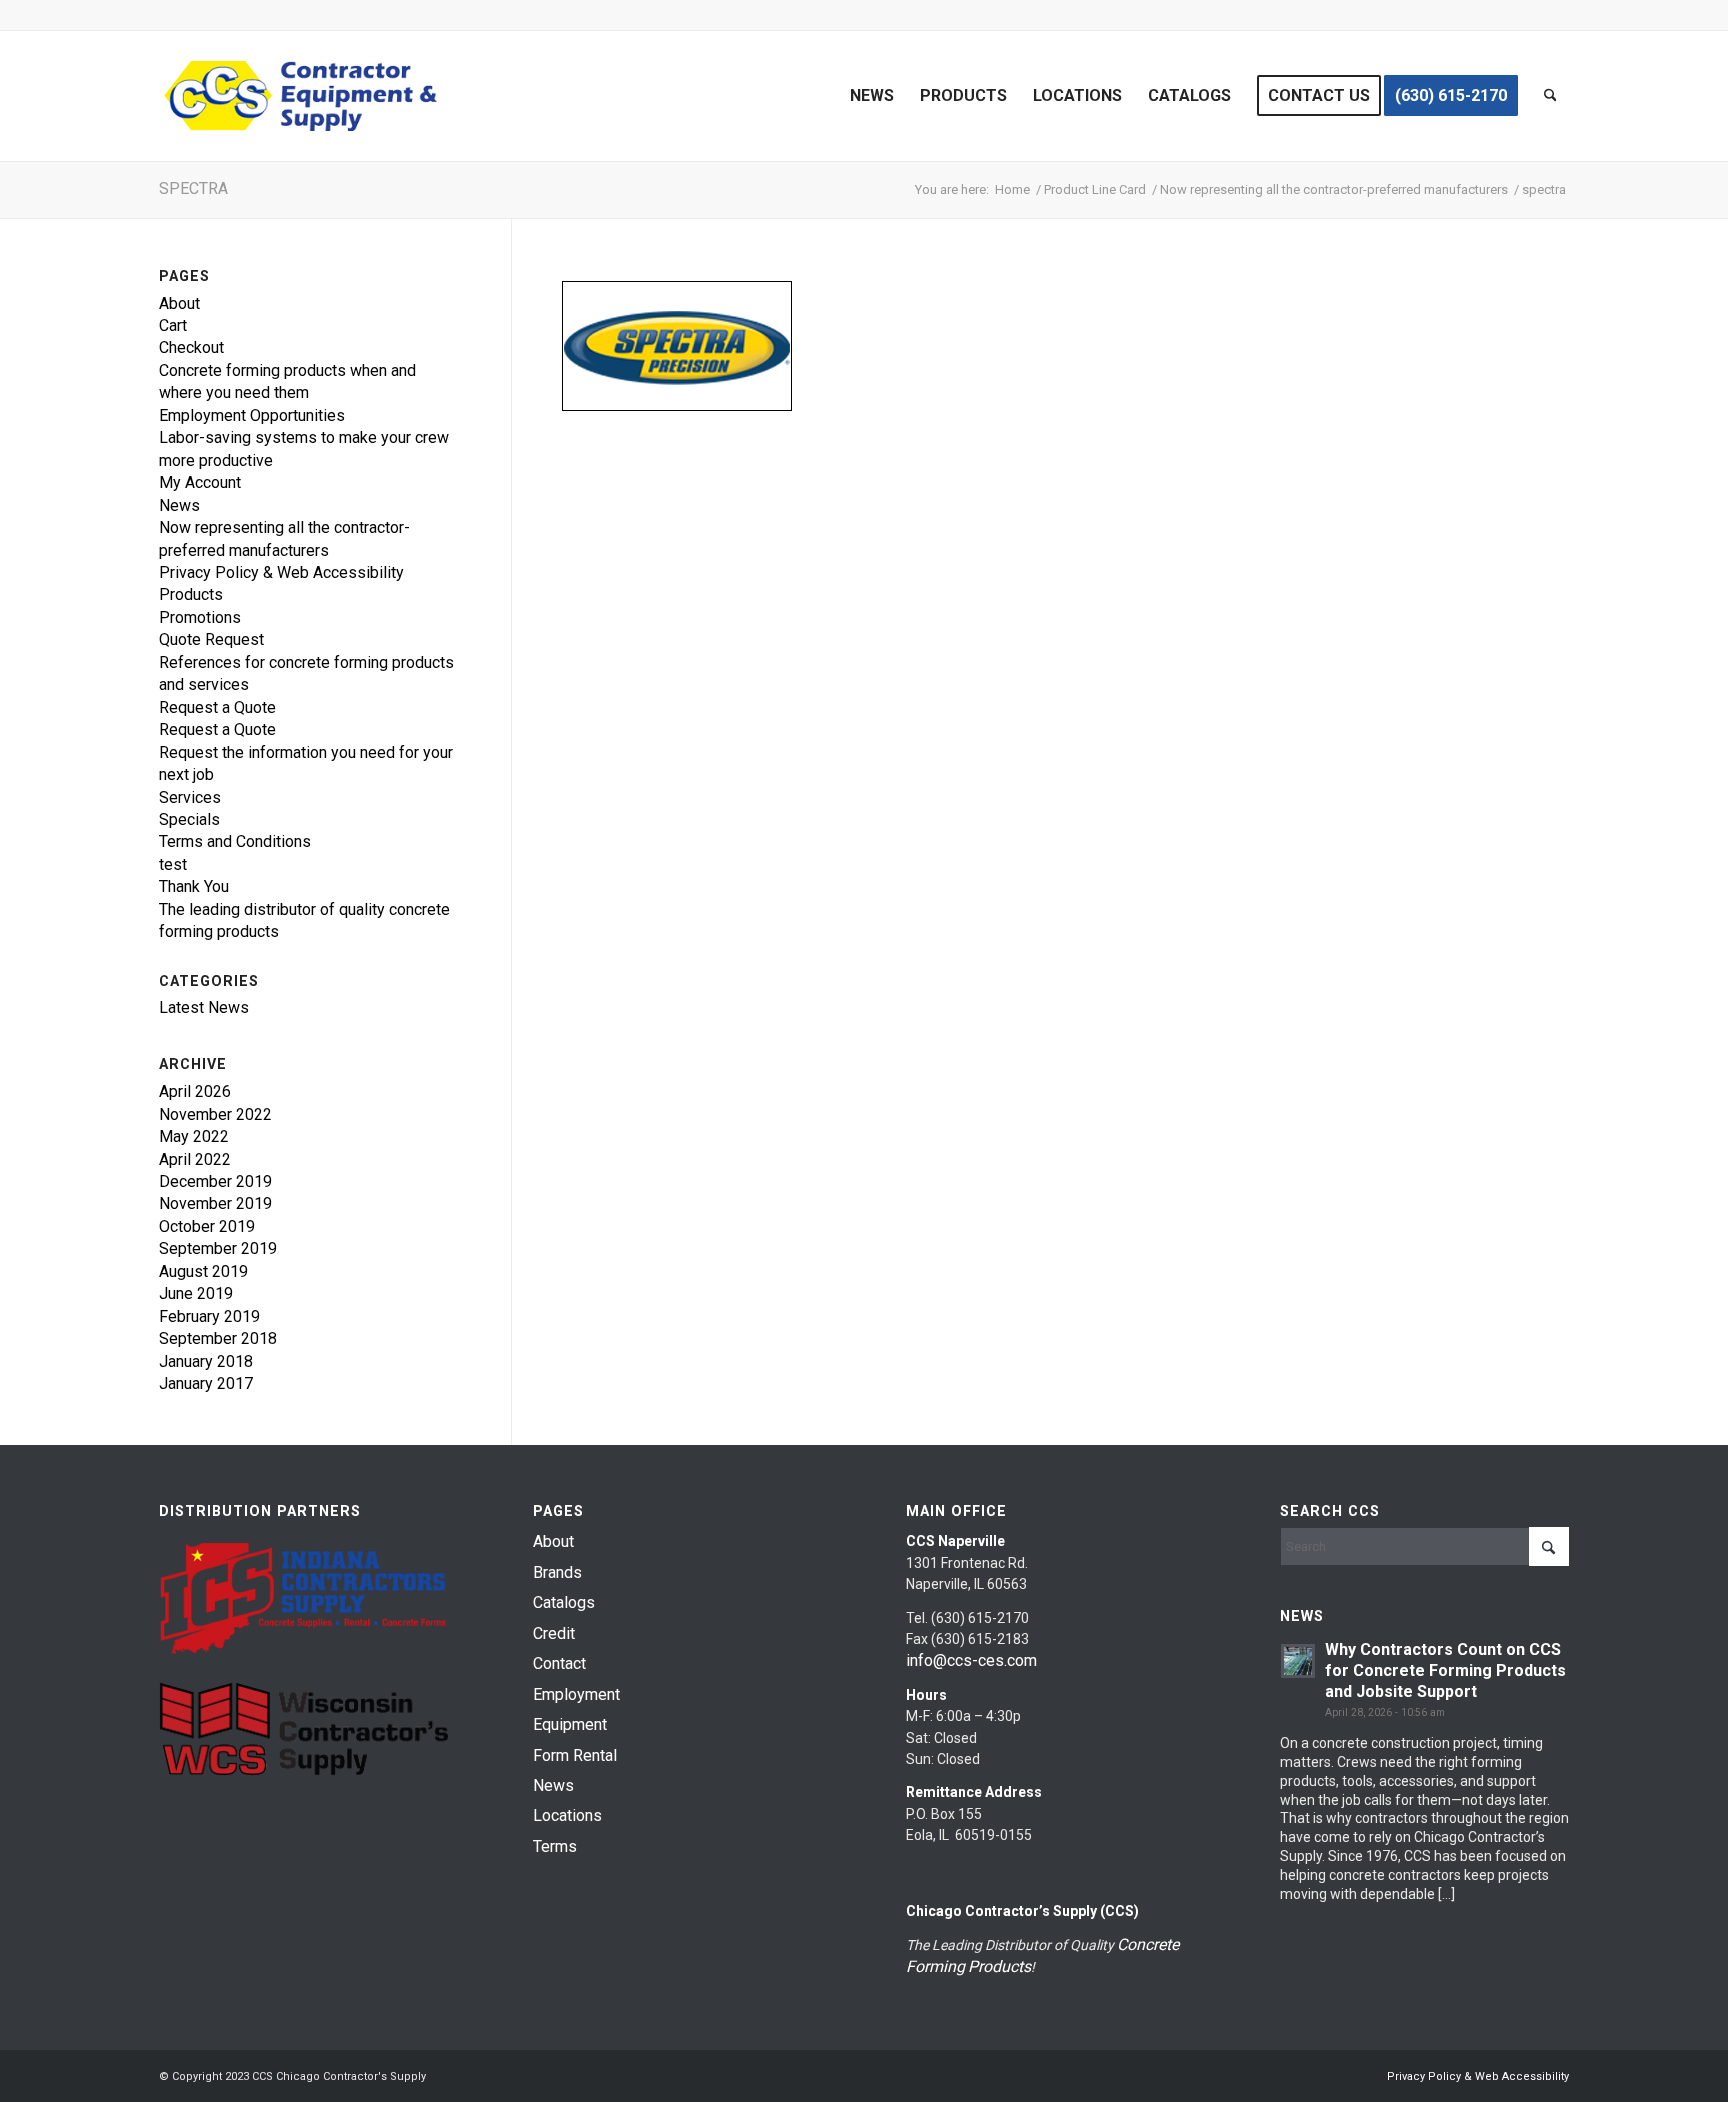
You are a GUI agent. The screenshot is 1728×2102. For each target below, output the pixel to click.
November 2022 (215, 1114)
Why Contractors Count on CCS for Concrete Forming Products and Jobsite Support (1445, 1670)
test (173, 864)
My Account (200, 482)
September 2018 (218, 1338)
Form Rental (575, 1755)
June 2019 (196, 1293)
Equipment (570, 1724)
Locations (567, 1815)
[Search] (1550, 96)
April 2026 (195, 1091)
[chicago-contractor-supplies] (300, 96)
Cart (173, 325)
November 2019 (215, 1203)
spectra (193, 188)
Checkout (191, 347)
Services (190, 797)
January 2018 (206, 1361)
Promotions (200, 617)
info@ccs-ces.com (971, 1660)
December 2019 (215, 1181)
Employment (576, 1694)
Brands (557, 1572)
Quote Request (211, 639)
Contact (559, 1663)
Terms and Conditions (235, 841)
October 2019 (207, 1226)
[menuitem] (872, 96)
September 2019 (218, 1248)
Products (191, 594)
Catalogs (564, 1602)
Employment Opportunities (252, 415)
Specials (189, 819)
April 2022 (195, 1159)
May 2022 (194, 1136)
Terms (555, 1846)
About (179, 303)
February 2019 (209, 1316)
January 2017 (206, 1383)
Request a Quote (217, 707)
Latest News (204, 1007)
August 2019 (203, 1271)
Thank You (194, 886)
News (179, 505)
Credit (554, 1633)
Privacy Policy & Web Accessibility (281, 572)
